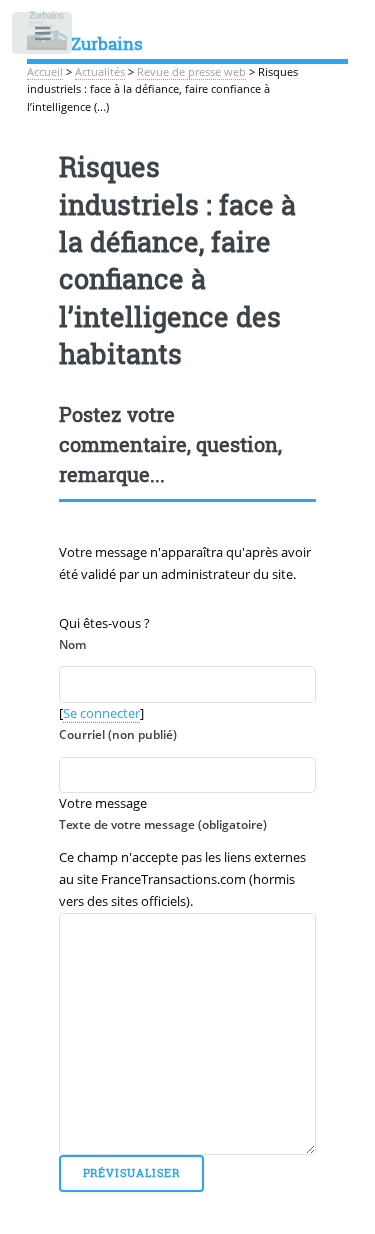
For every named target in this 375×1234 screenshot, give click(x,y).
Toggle (43, 37)
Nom (72, 644)
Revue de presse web (191, 72)
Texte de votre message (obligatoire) (163, 824)
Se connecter (101, 713)
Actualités (100, 72)
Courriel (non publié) (118, 734)
